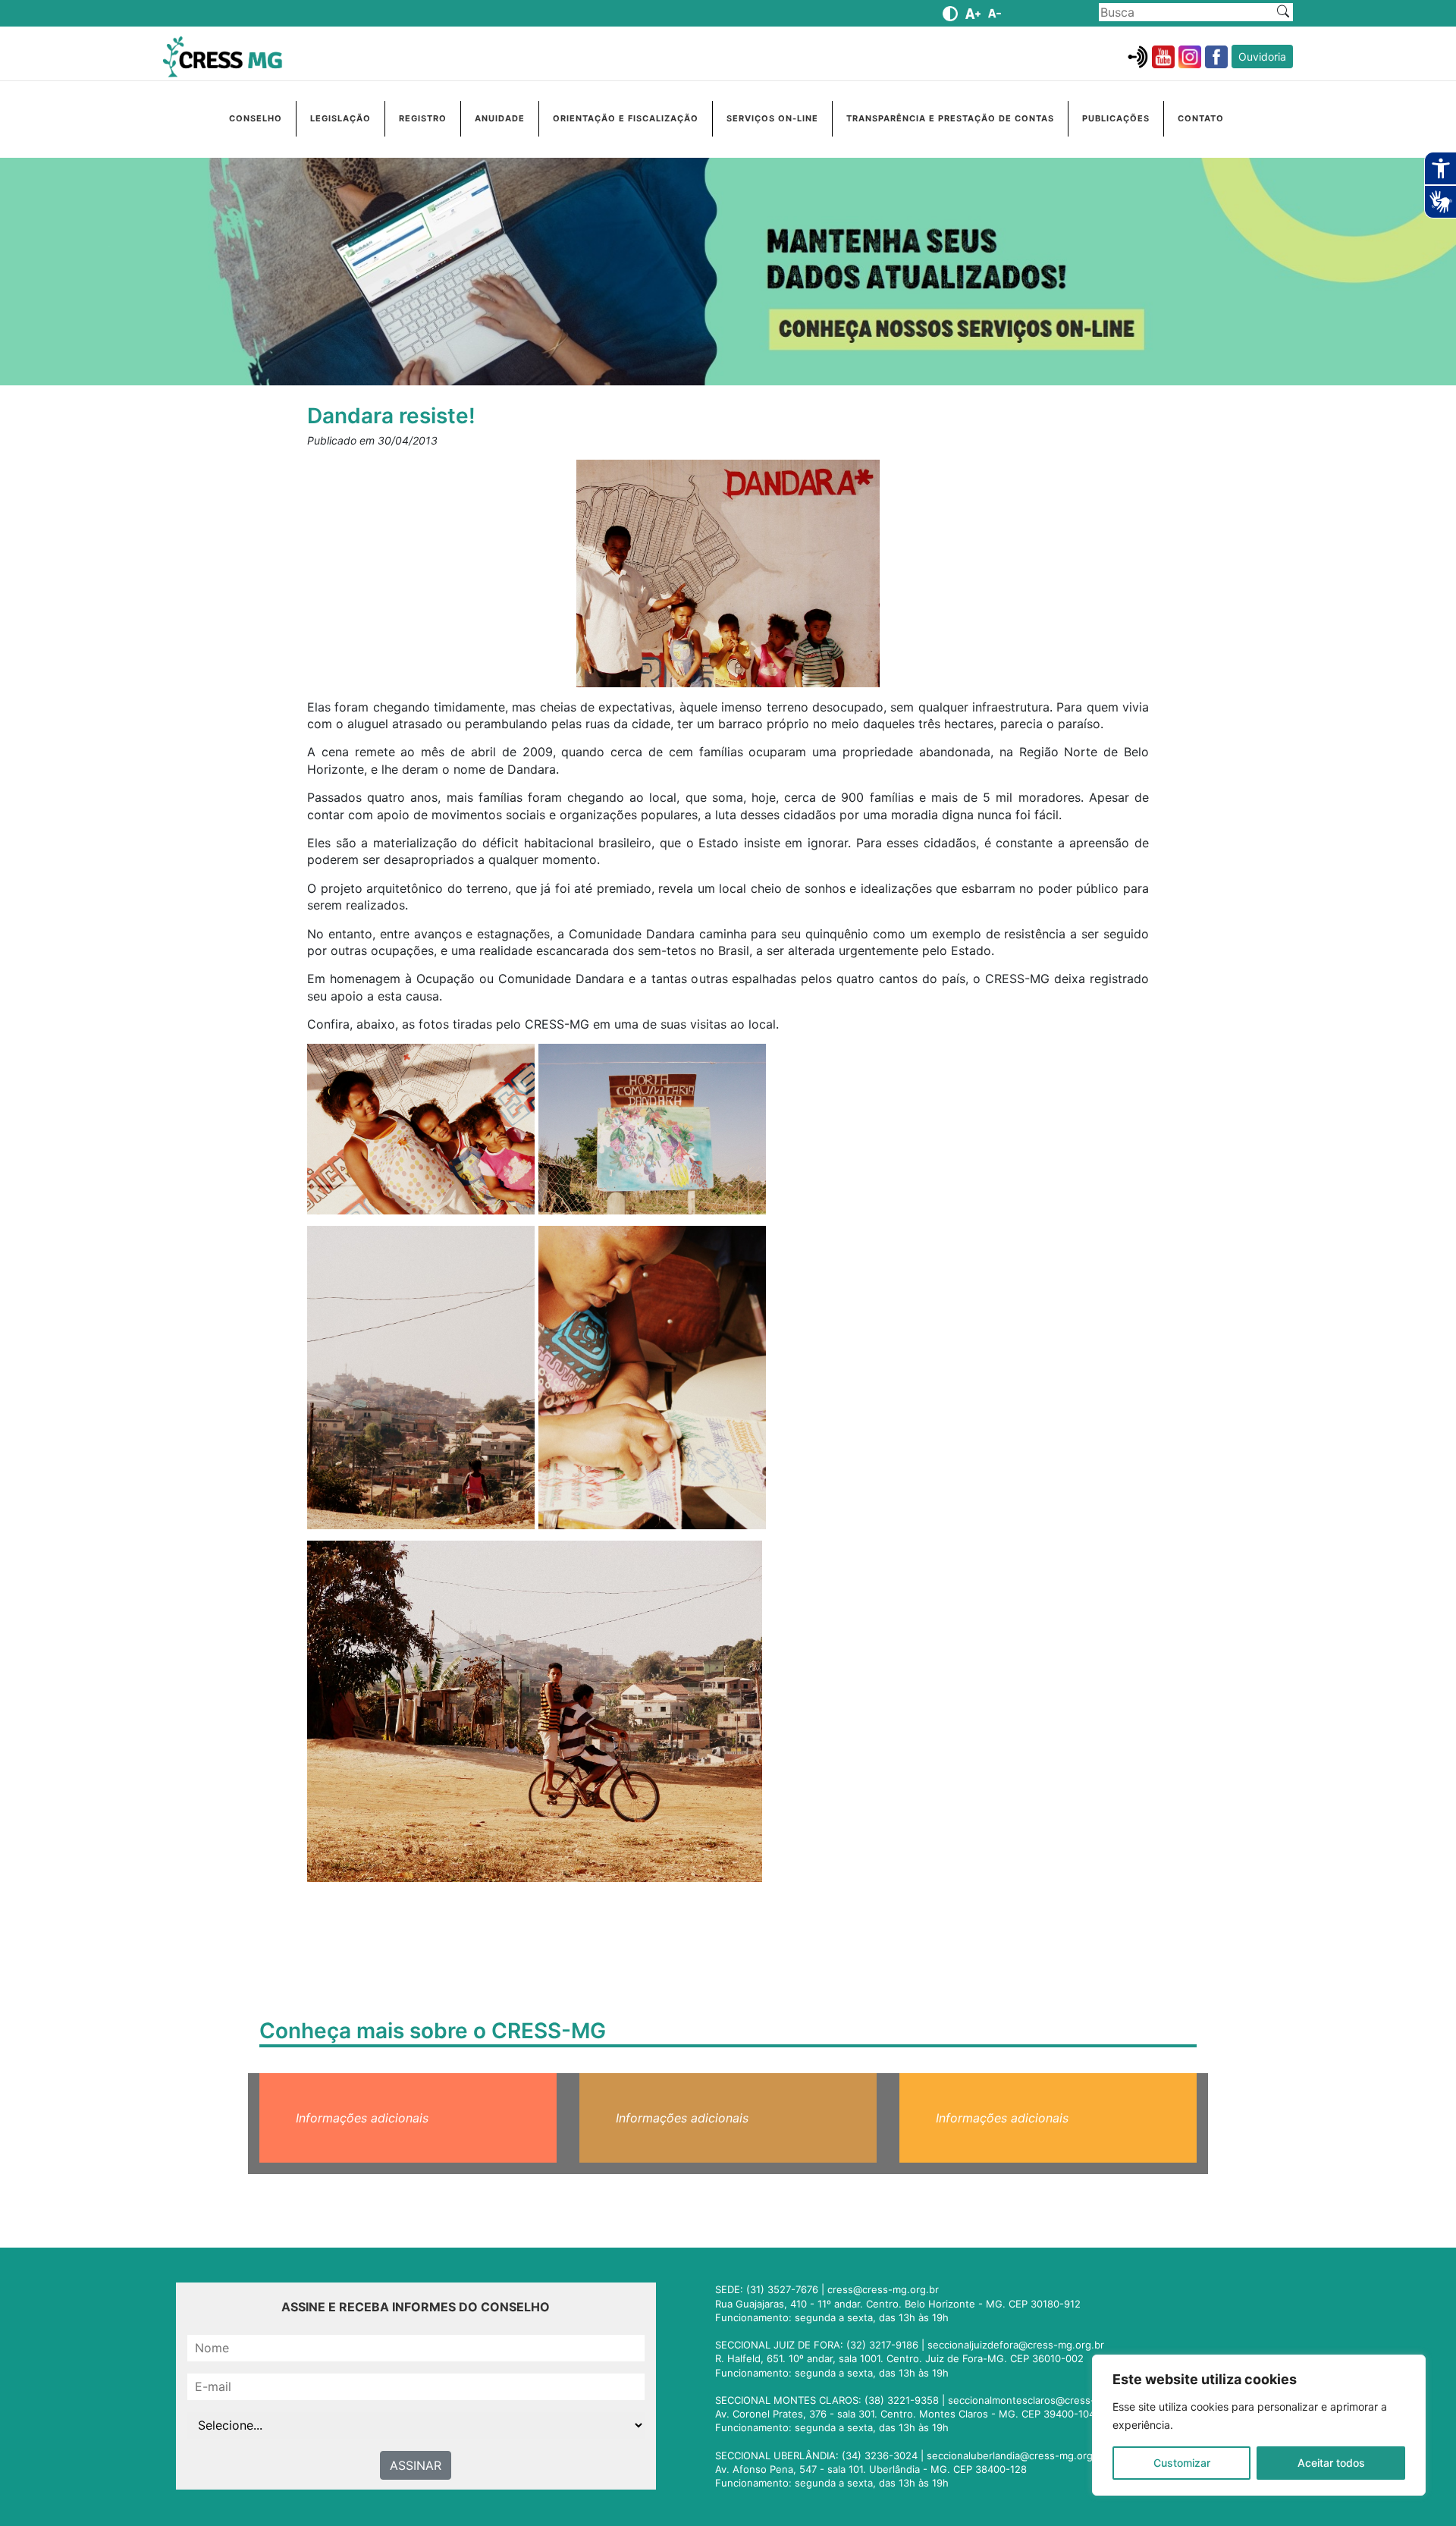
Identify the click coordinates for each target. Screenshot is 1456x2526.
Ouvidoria (1262, 57)
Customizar (1182, 2463)
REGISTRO (423, 118)
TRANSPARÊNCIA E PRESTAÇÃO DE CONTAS (950, 118)
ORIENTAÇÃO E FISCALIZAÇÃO (626, 118)
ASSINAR (416, 2465)
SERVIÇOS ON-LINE (772, 118)
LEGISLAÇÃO (340, 118)
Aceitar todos (1331, 2463)
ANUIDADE (500, 118)
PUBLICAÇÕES (1116, 118)
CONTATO (1201, 118)
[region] (1259, 2425)
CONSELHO (256, 118)
